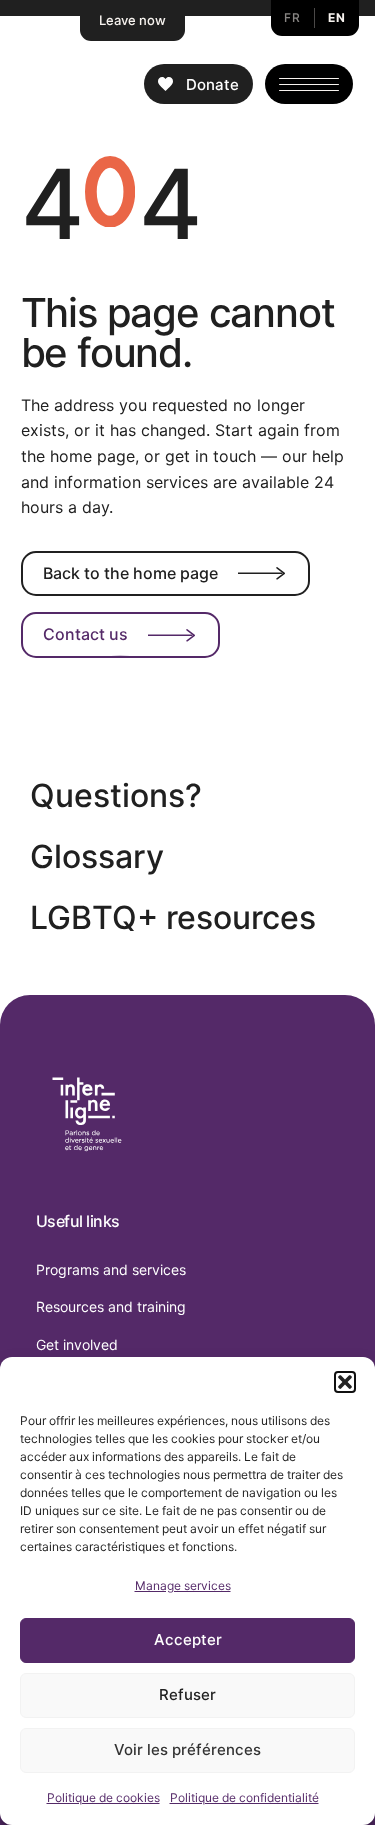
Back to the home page (130, 573)
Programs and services (111, 1269)
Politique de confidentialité (244, 1797)
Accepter (188, 1639)
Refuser (187, 1694)
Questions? (116, 795)
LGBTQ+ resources (173, 917)
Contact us (85, 634)
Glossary (97, 856)
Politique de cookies (103, 1797)
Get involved (77, 1344)
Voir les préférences (187, 1749)
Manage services (183, 1585)
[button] (345, 1382)
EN (336, 17)
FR (292, 17)
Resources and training (111, 1306)
